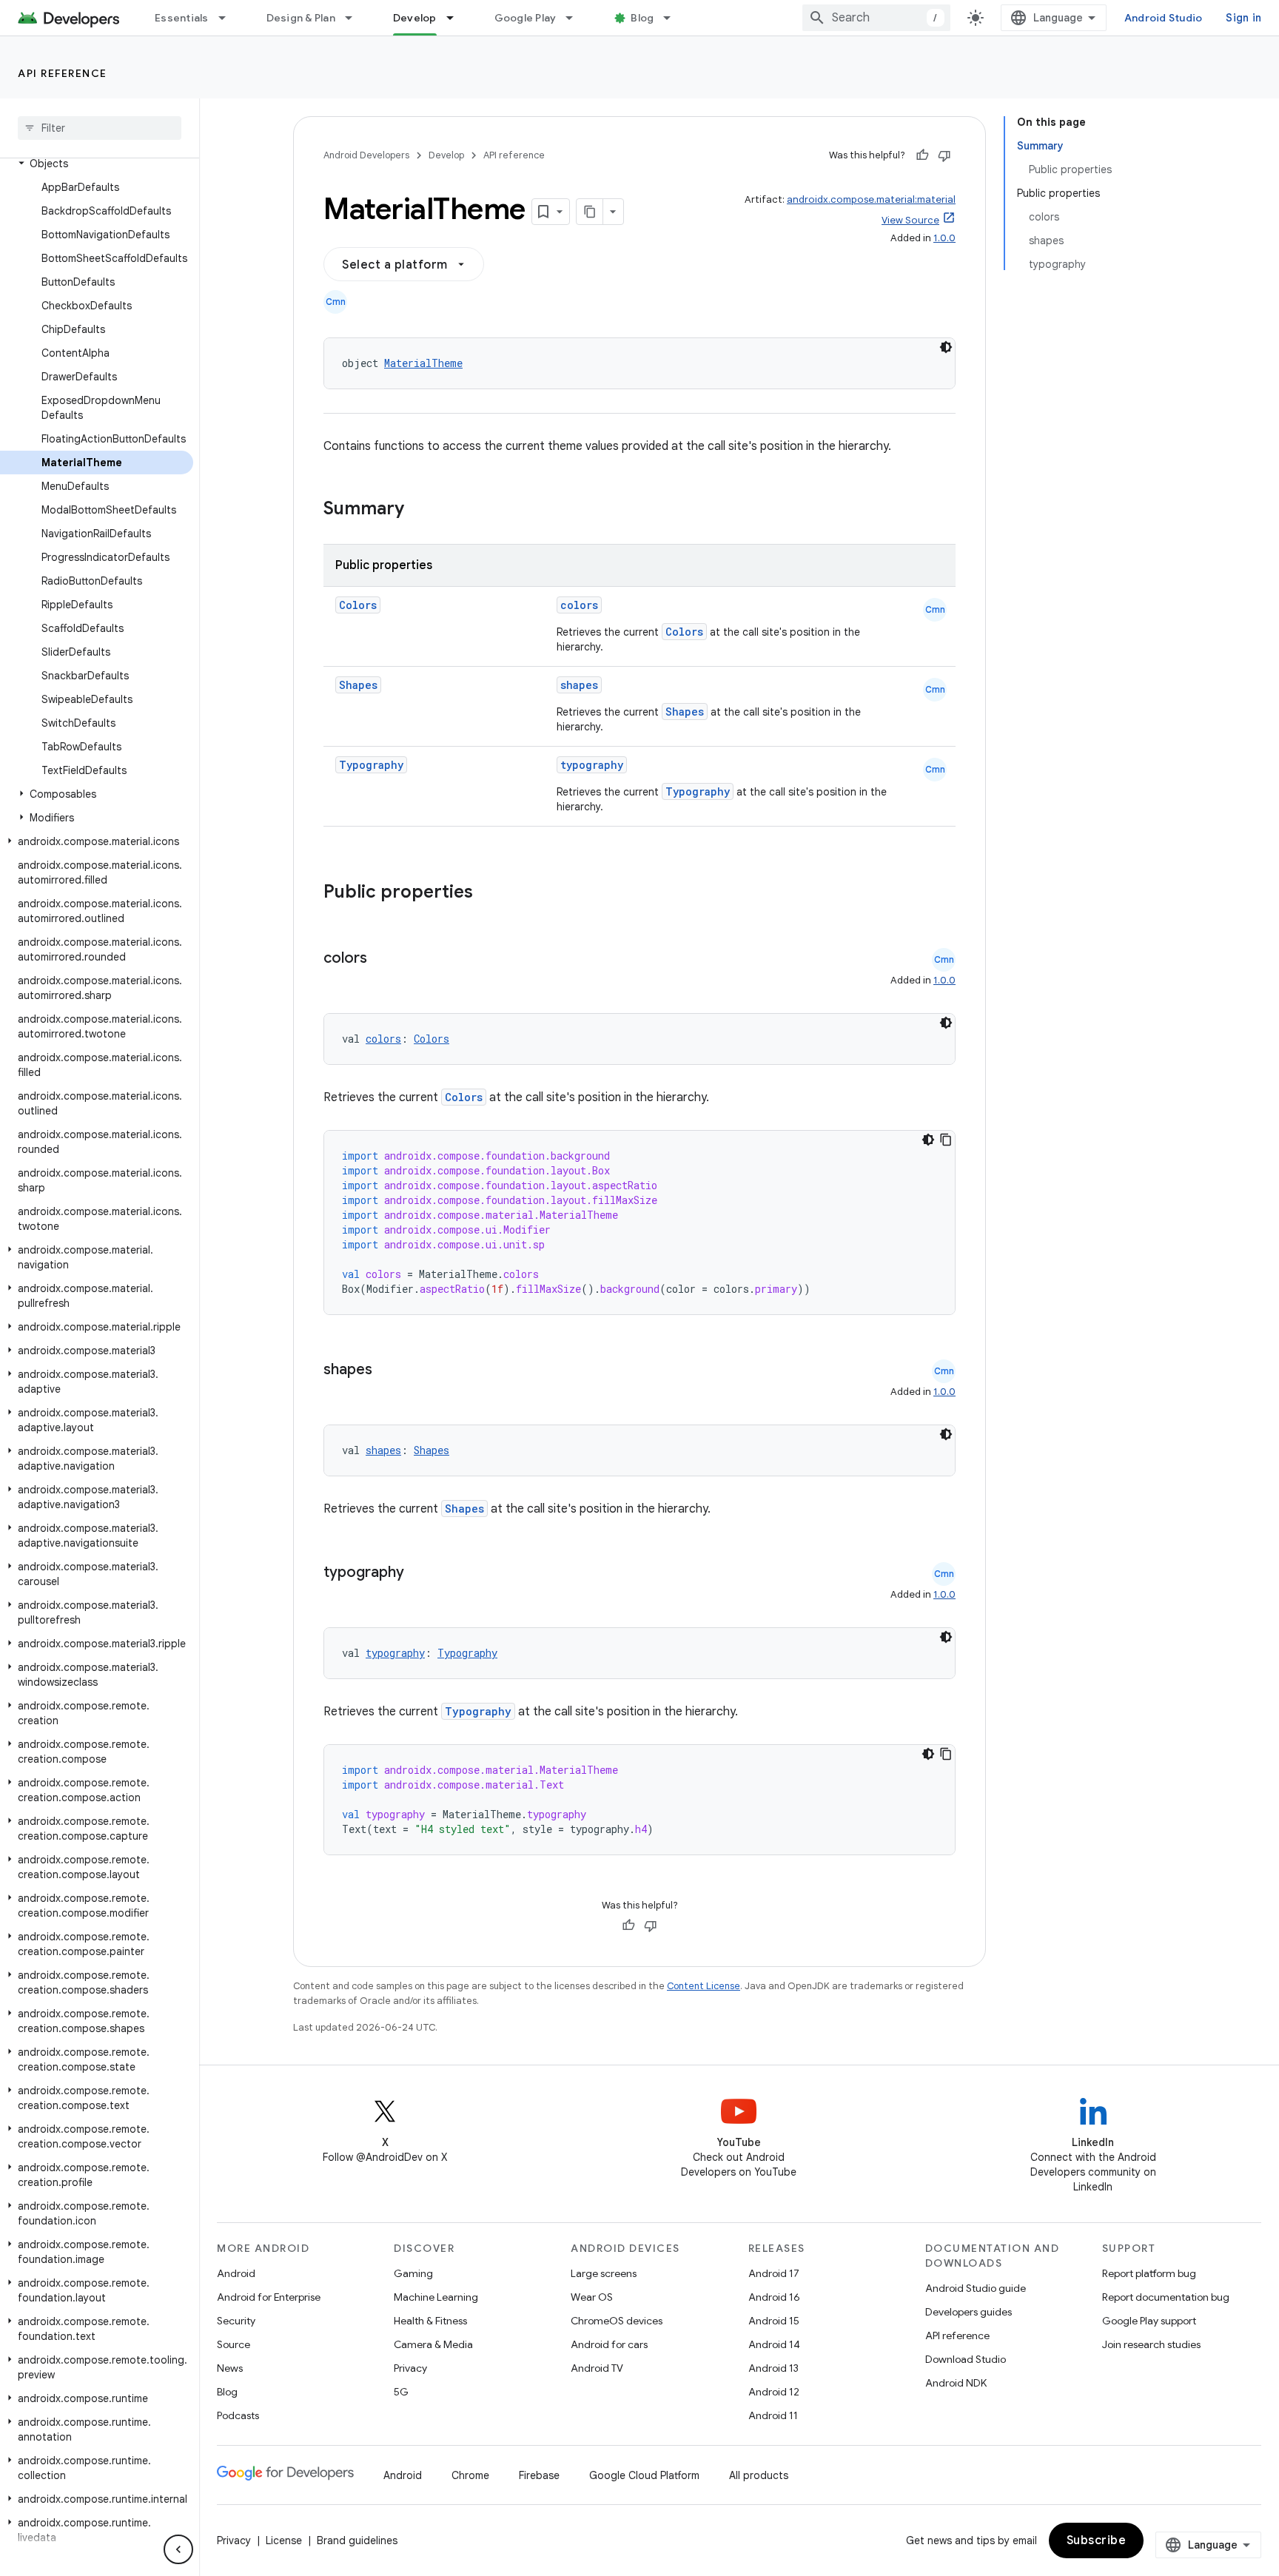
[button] (97, 164)
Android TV (597, 2368)
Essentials (182, 18)
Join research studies (1151, 2344)
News (230, 2368)
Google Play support (1149, 2321)
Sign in (1243, 18)
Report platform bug (1149, 2273)
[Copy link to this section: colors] (382, 959)
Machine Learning (436, 2297)
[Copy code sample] (946, 1140)
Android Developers (366, 155)
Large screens (604, 2273)
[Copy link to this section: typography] (419, 1573)
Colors (358, 605)
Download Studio (966, 2359)
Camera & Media (433, 2344)
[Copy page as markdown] (590, 212)
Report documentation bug (1166, 2297)
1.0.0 (944, 238)
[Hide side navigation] (178, 2549)
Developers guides (969, 2312)
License (284, 2540)
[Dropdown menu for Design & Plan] (355, 18)
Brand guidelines (357, 2540)
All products (759, 2475)
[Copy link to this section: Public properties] (492, 893)
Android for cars (609, 2344)
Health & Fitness (430, 2321)
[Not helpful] (944, 155)
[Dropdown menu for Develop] (457, 18)
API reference (63, 73)
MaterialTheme (423, 363)
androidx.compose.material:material (871, 199)
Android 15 (774, 2321)
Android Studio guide (976, 2288)
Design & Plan (301, 18)
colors (579, 605)
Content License (704, 1986)
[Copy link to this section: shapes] (387, 1371)
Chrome (470, 2475)
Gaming (413, 2273)
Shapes (358, 685)
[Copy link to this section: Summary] (419, 510)
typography (592, 765)
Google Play (526, 18)
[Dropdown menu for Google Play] (576, 18)
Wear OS (592, 2297)
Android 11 (773, 2415)
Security (236, 2321)
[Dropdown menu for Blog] (674, 18)
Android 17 (774, 2273)
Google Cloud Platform (644, 2475)
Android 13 (773, 2368)
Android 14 (774, 2344)
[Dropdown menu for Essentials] (229, 18)
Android (236, 2273)
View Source (910, 220)
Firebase (539, 2475)
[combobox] (876, 18)
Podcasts (238, 2415)
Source (234, 2344)
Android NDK (956, 2383)
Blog (642, 18)
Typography (371, 765)
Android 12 (774, 2392)
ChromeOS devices (617, 2321)
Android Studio (1164, 18)
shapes (579, 685)
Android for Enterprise (269, 2297)
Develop (415, 18)
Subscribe (1097, 2540)
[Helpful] (922, 155)
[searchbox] (100, 128)
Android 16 (774, 2297)
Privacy (410, 2368)
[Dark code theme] (946, 347)
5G (401, 2392)
